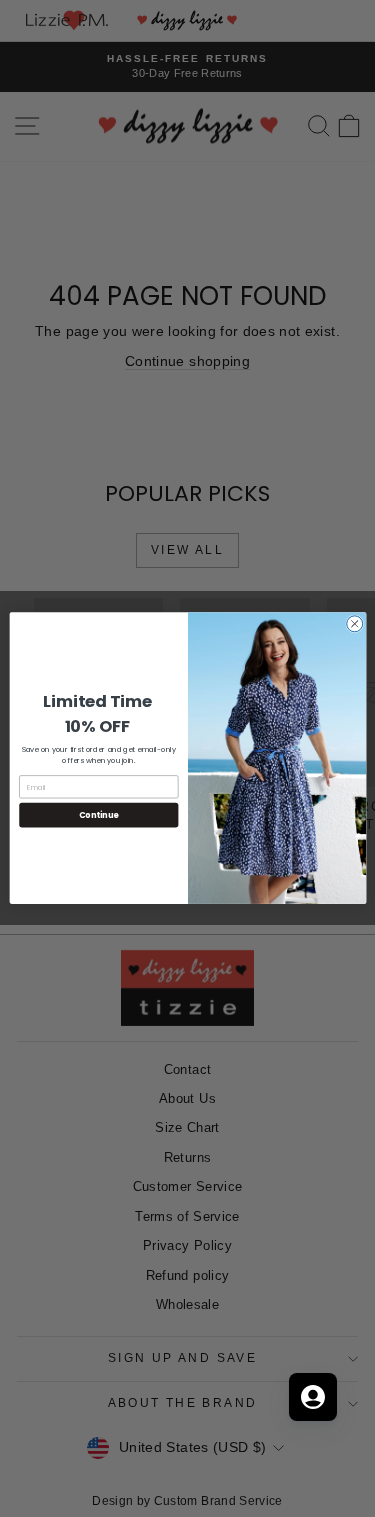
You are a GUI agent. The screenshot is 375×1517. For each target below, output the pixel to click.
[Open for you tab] (313, 1397)
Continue (98, 815)
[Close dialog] (354, 624)
